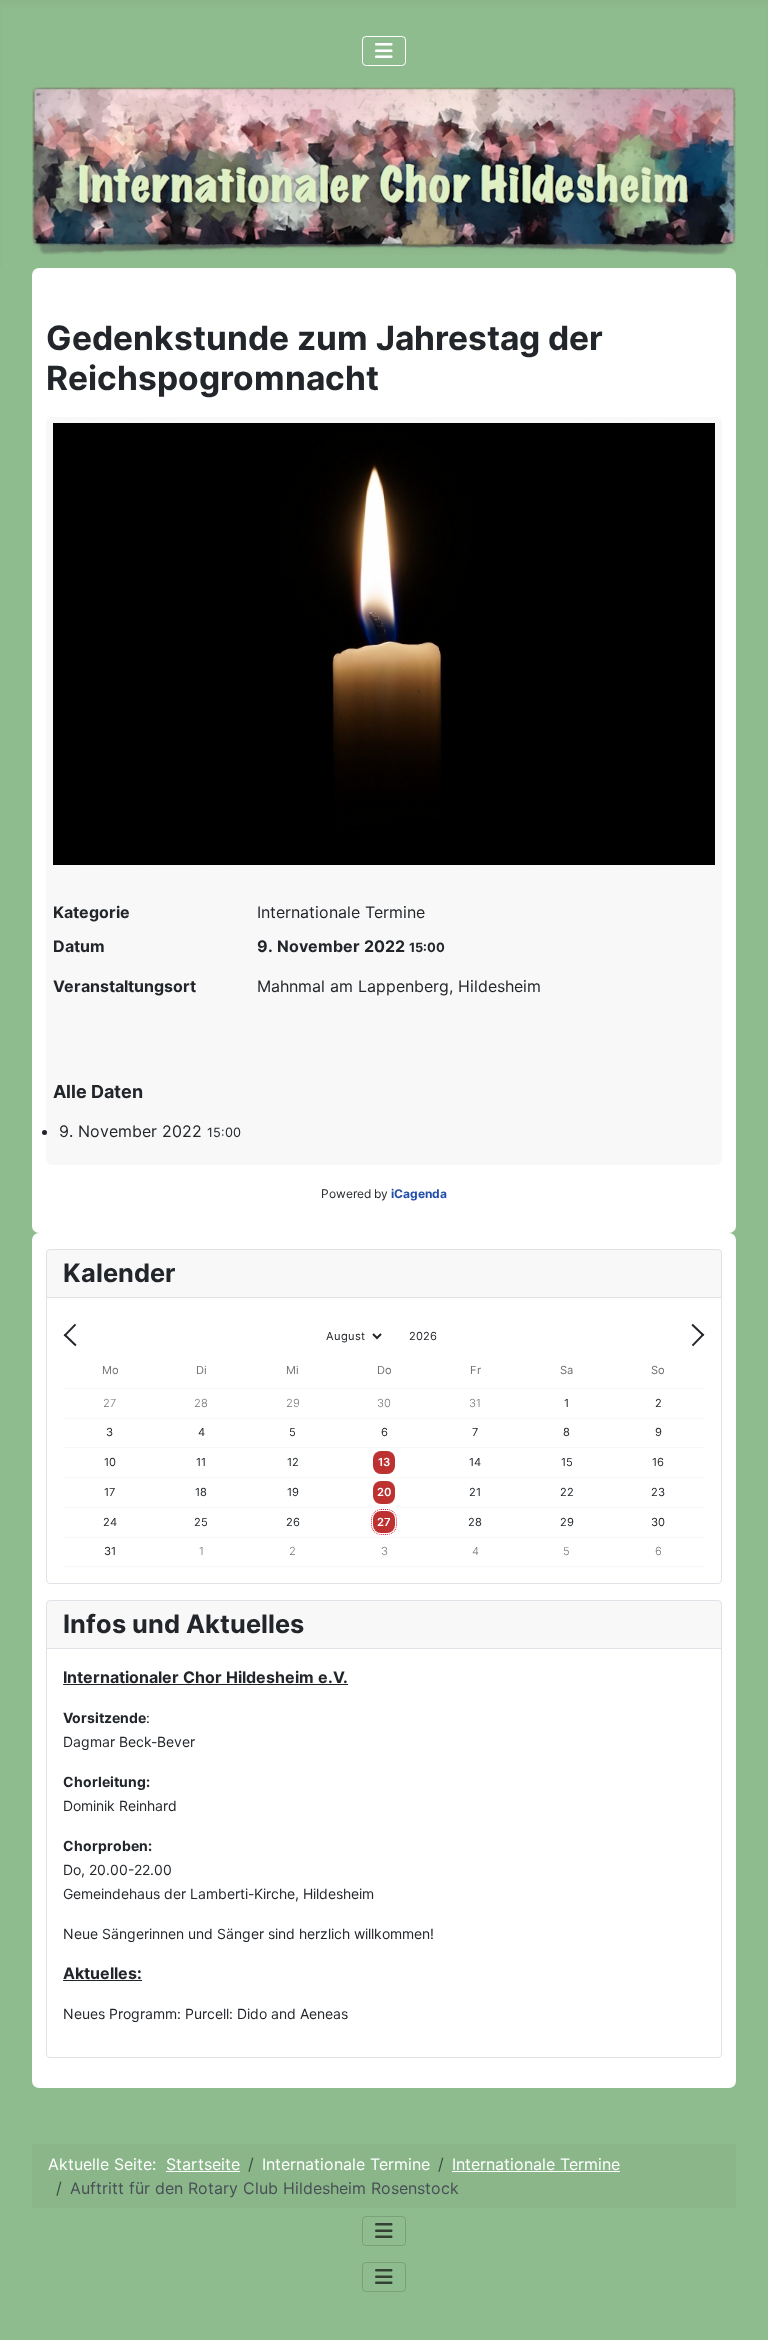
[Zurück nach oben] (733, 2303)
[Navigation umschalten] (384, 51)
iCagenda (419, 1193)
